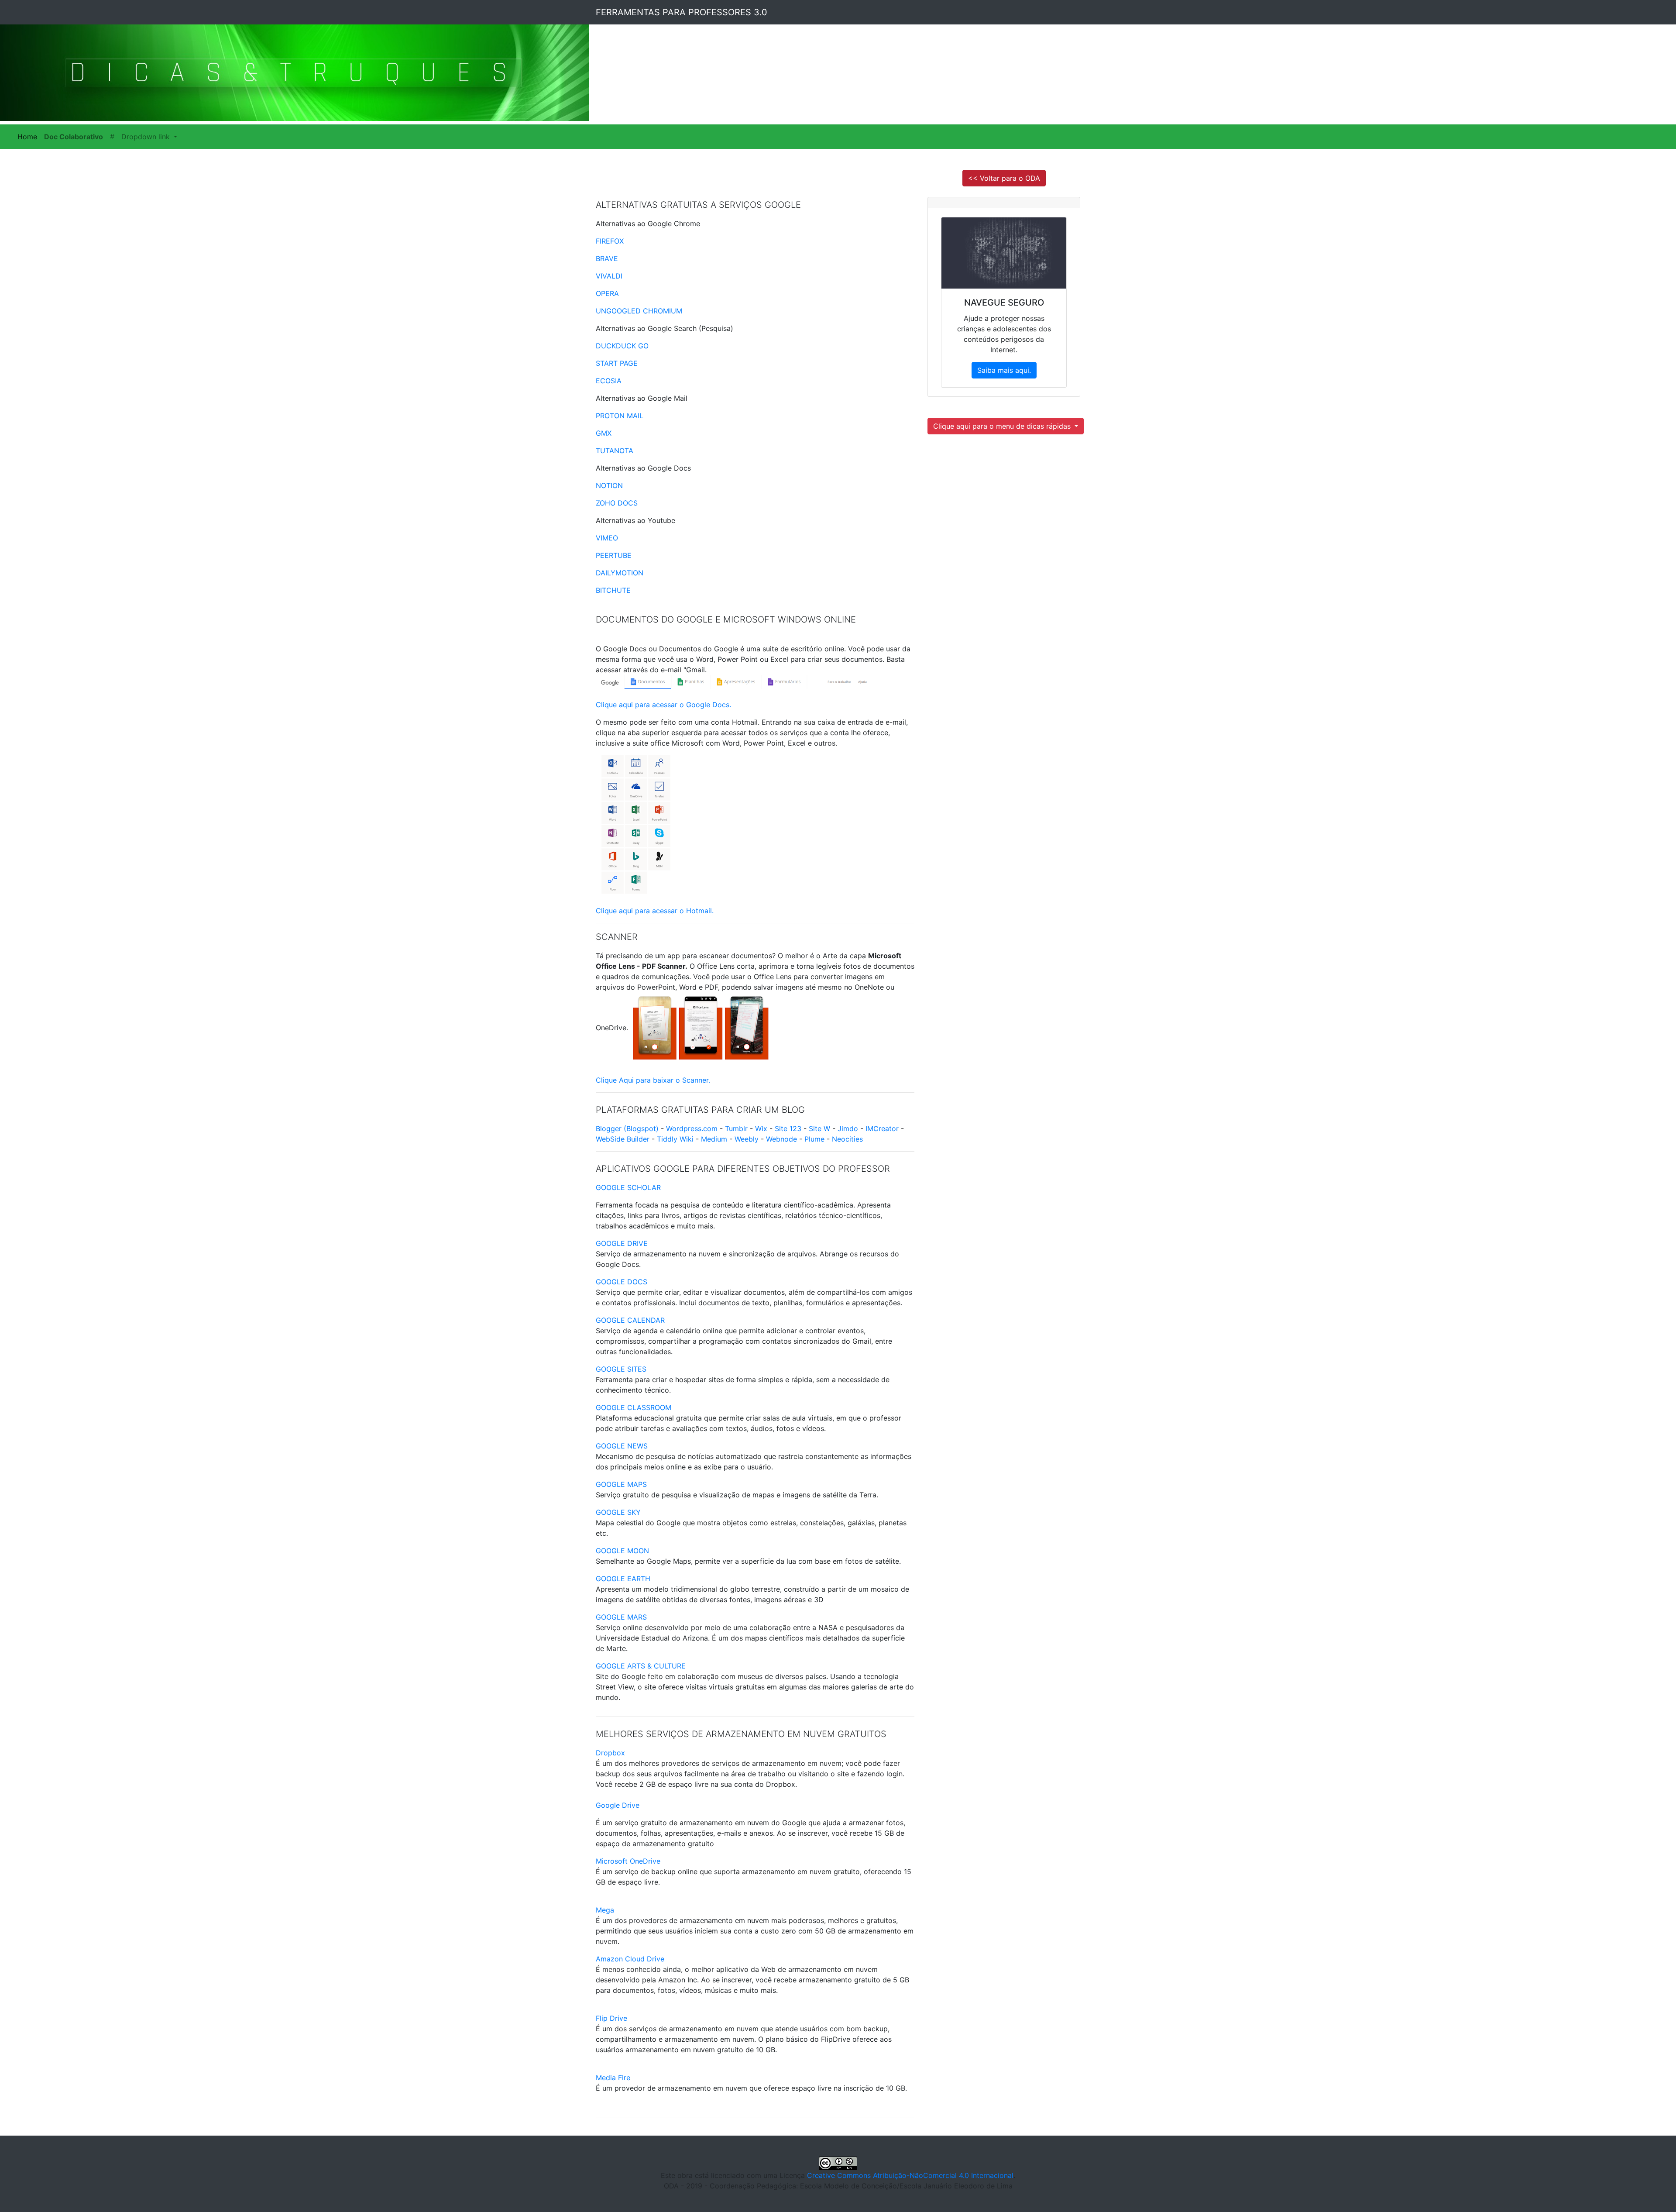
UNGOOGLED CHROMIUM (639, 311)
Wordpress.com (692, 1128)
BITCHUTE (613, 590)
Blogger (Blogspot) (627, 1128)
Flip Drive (611, 2018)
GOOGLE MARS (621, 1617)
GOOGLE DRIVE (622, 1243)
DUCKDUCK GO (622, 346)
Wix (761, 1128)
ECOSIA (609, 381)
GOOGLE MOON (622, 1551)
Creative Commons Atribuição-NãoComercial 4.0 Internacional (910, 2175)
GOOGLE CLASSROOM (634, 1407)
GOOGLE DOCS (622, 1282)
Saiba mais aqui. (1004, 370)
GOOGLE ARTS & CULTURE (641, 1666)
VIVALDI (609, 276)
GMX (604, 433)
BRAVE (607, 258)
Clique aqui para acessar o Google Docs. (663, 705)
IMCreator (882, 1128)
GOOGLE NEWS (622, 1446)
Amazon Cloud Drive (630, 1959)
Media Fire (613, 2078)
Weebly (747, 1139)
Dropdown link (147, 137)
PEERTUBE (614, 555)
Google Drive (618, 1805)
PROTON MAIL (620, 416)
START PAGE (617, 363)
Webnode (781, 1139)
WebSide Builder (623, 1139)
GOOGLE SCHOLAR (628, 1187)
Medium (714, 1139)
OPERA (607, 293)
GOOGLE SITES (621, 1369)
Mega (605, 1910)
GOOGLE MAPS (621, 1484)
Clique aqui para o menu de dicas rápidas (1003, 426)
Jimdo (848, 1128)
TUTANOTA (615, 451)
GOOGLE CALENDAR (630, 1320)
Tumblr (736, 1128)
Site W (819, 1128)
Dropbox (610, 1753)
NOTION (609, 485)
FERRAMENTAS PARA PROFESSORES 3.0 (682, 12)
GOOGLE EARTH (623, 1579)
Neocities (847, 1139)
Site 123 (788, 1128)
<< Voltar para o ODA (1004, 178)
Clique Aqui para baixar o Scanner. (653, 1080)
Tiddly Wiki (675, 1139)
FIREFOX (610, 241)
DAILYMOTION (620, 573)
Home (29, 137)
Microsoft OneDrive (628, 1861)
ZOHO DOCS (617, 503)
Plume (814, 1139)
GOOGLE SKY (618, 1512)
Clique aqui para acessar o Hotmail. (655, 911)
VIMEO (607, 538)
